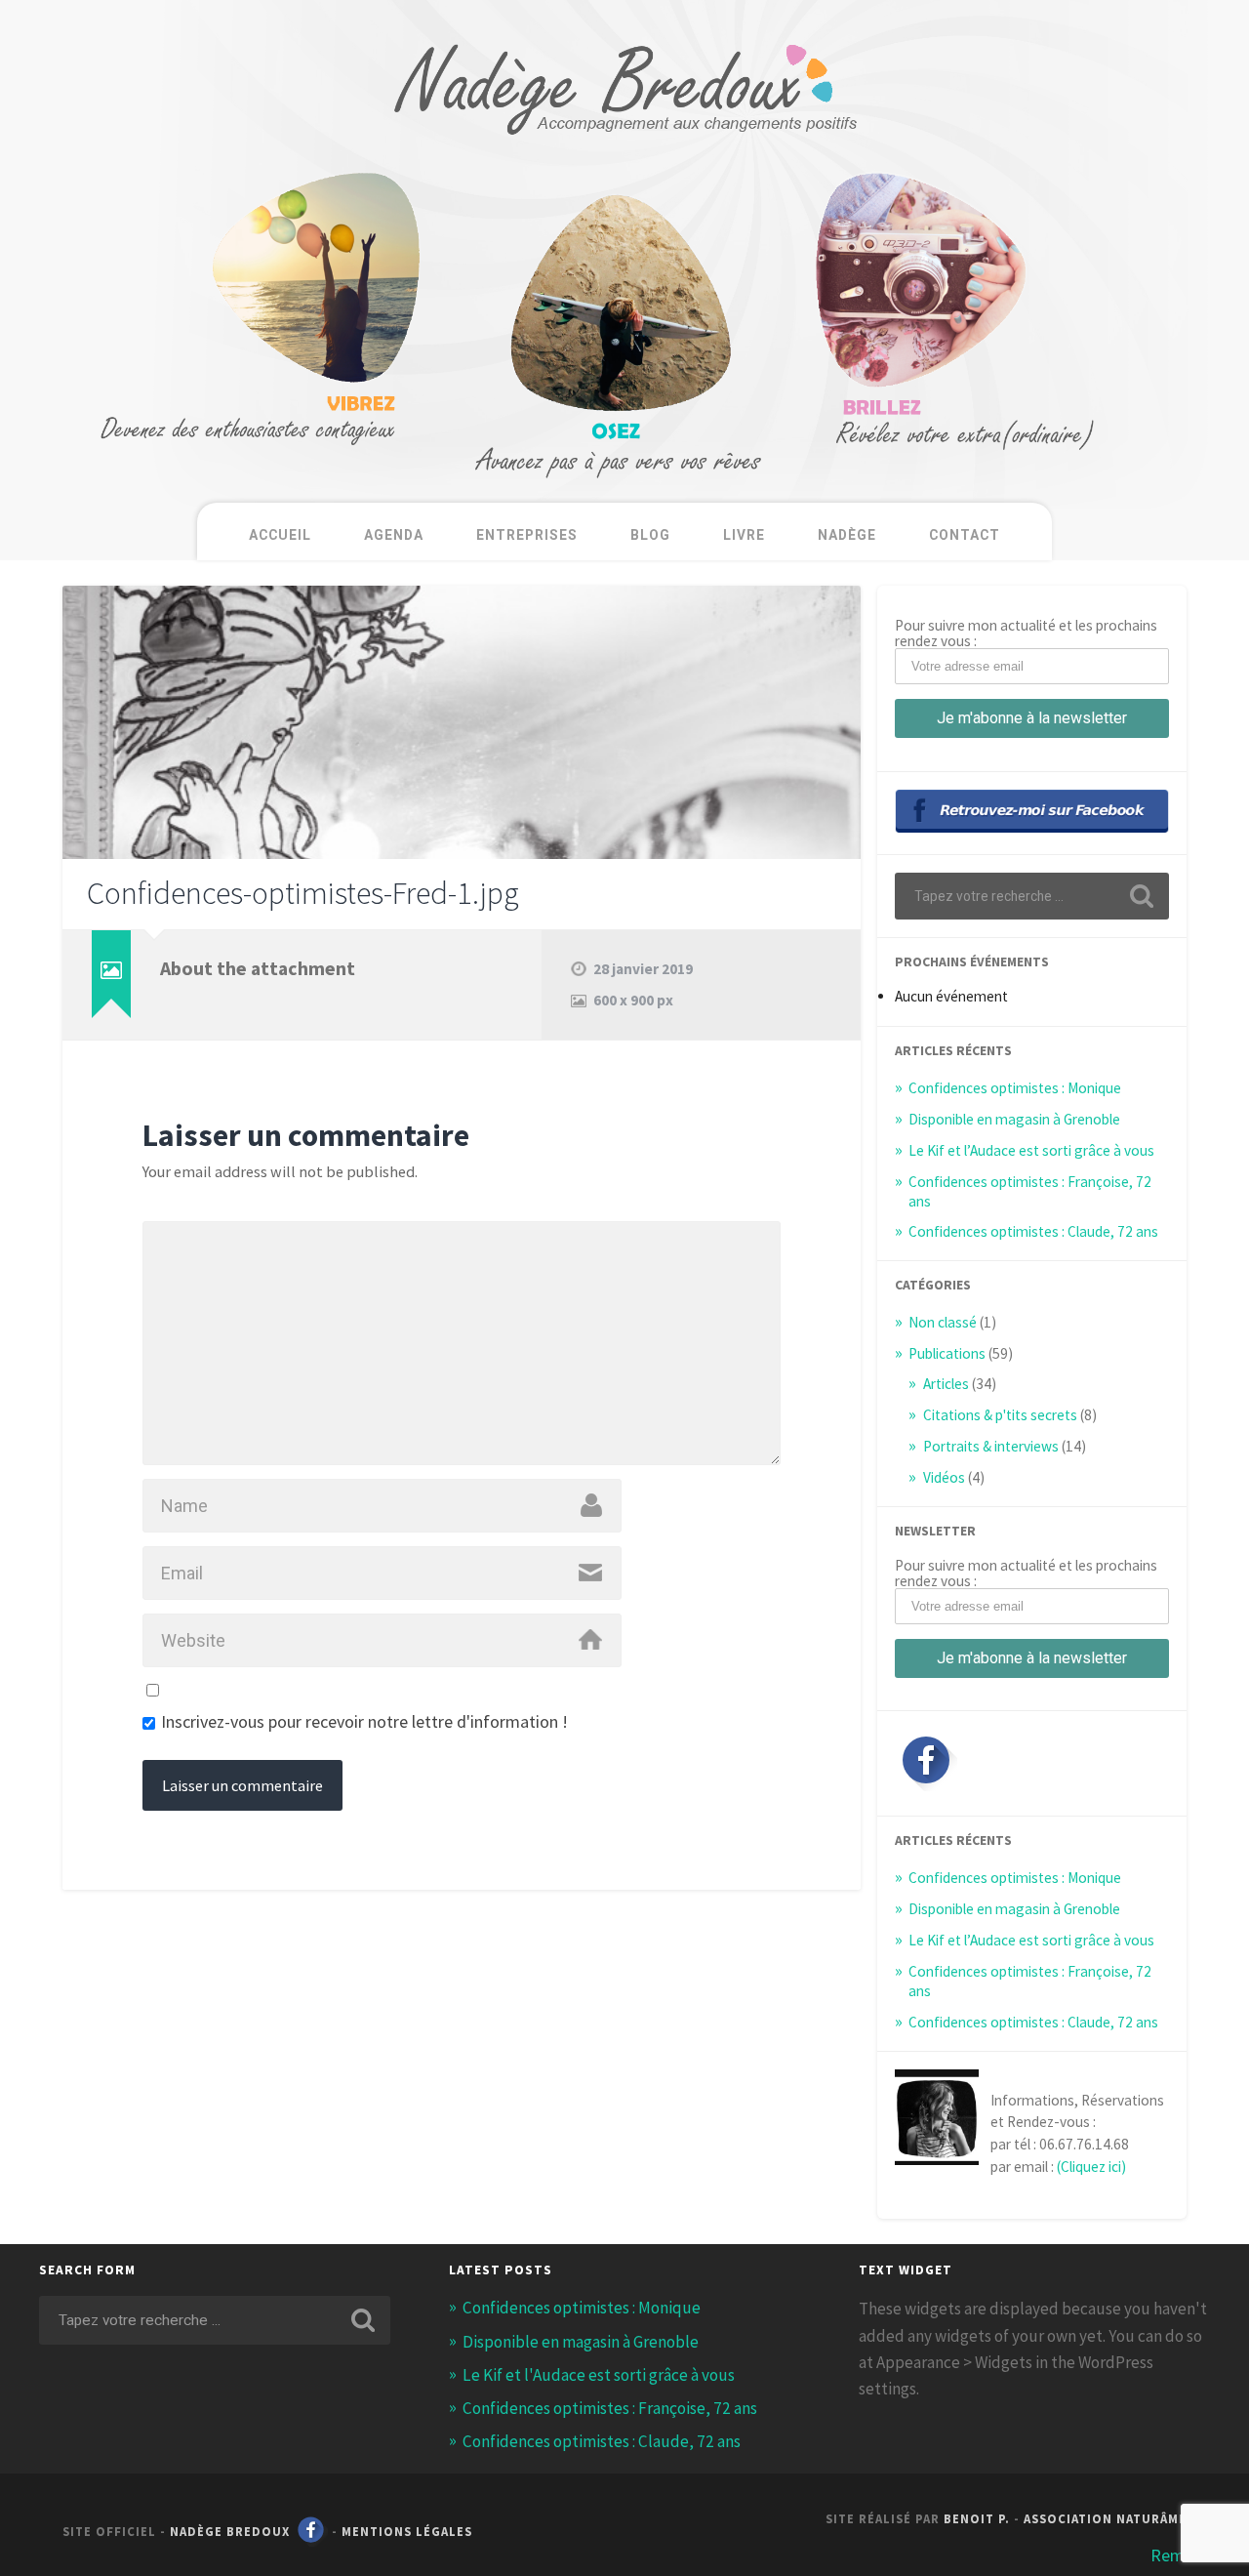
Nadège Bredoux (230, 2531)
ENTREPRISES (527, 535)
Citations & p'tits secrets (1000, 1415)
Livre (744, 535)
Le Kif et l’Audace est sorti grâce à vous (1031, 1150)
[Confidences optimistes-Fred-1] (462, 722)
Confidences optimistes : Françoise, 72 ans (610, 2408)
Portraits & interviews (991, 1446)
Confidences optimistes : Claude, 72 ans (1033, 1231)
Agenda (394, 535)
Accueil (280, 535)
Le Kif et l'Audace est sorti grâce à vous (599, 2375)
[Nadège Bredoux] (624, 153)
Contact (965, 535)
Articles (946, 1384)
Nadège (847, 535)
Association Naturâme (1105, 2518)
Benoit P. (977, 2518)
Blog (650, 535)
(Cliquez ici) (1091, 2167)
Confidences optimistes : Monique (1015, 1088)
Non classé (943, 1322)
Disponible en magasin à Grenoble (1014, 1119)
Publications (947, 1353)
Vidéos (944, 1477)
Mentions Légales (407, 2531)
